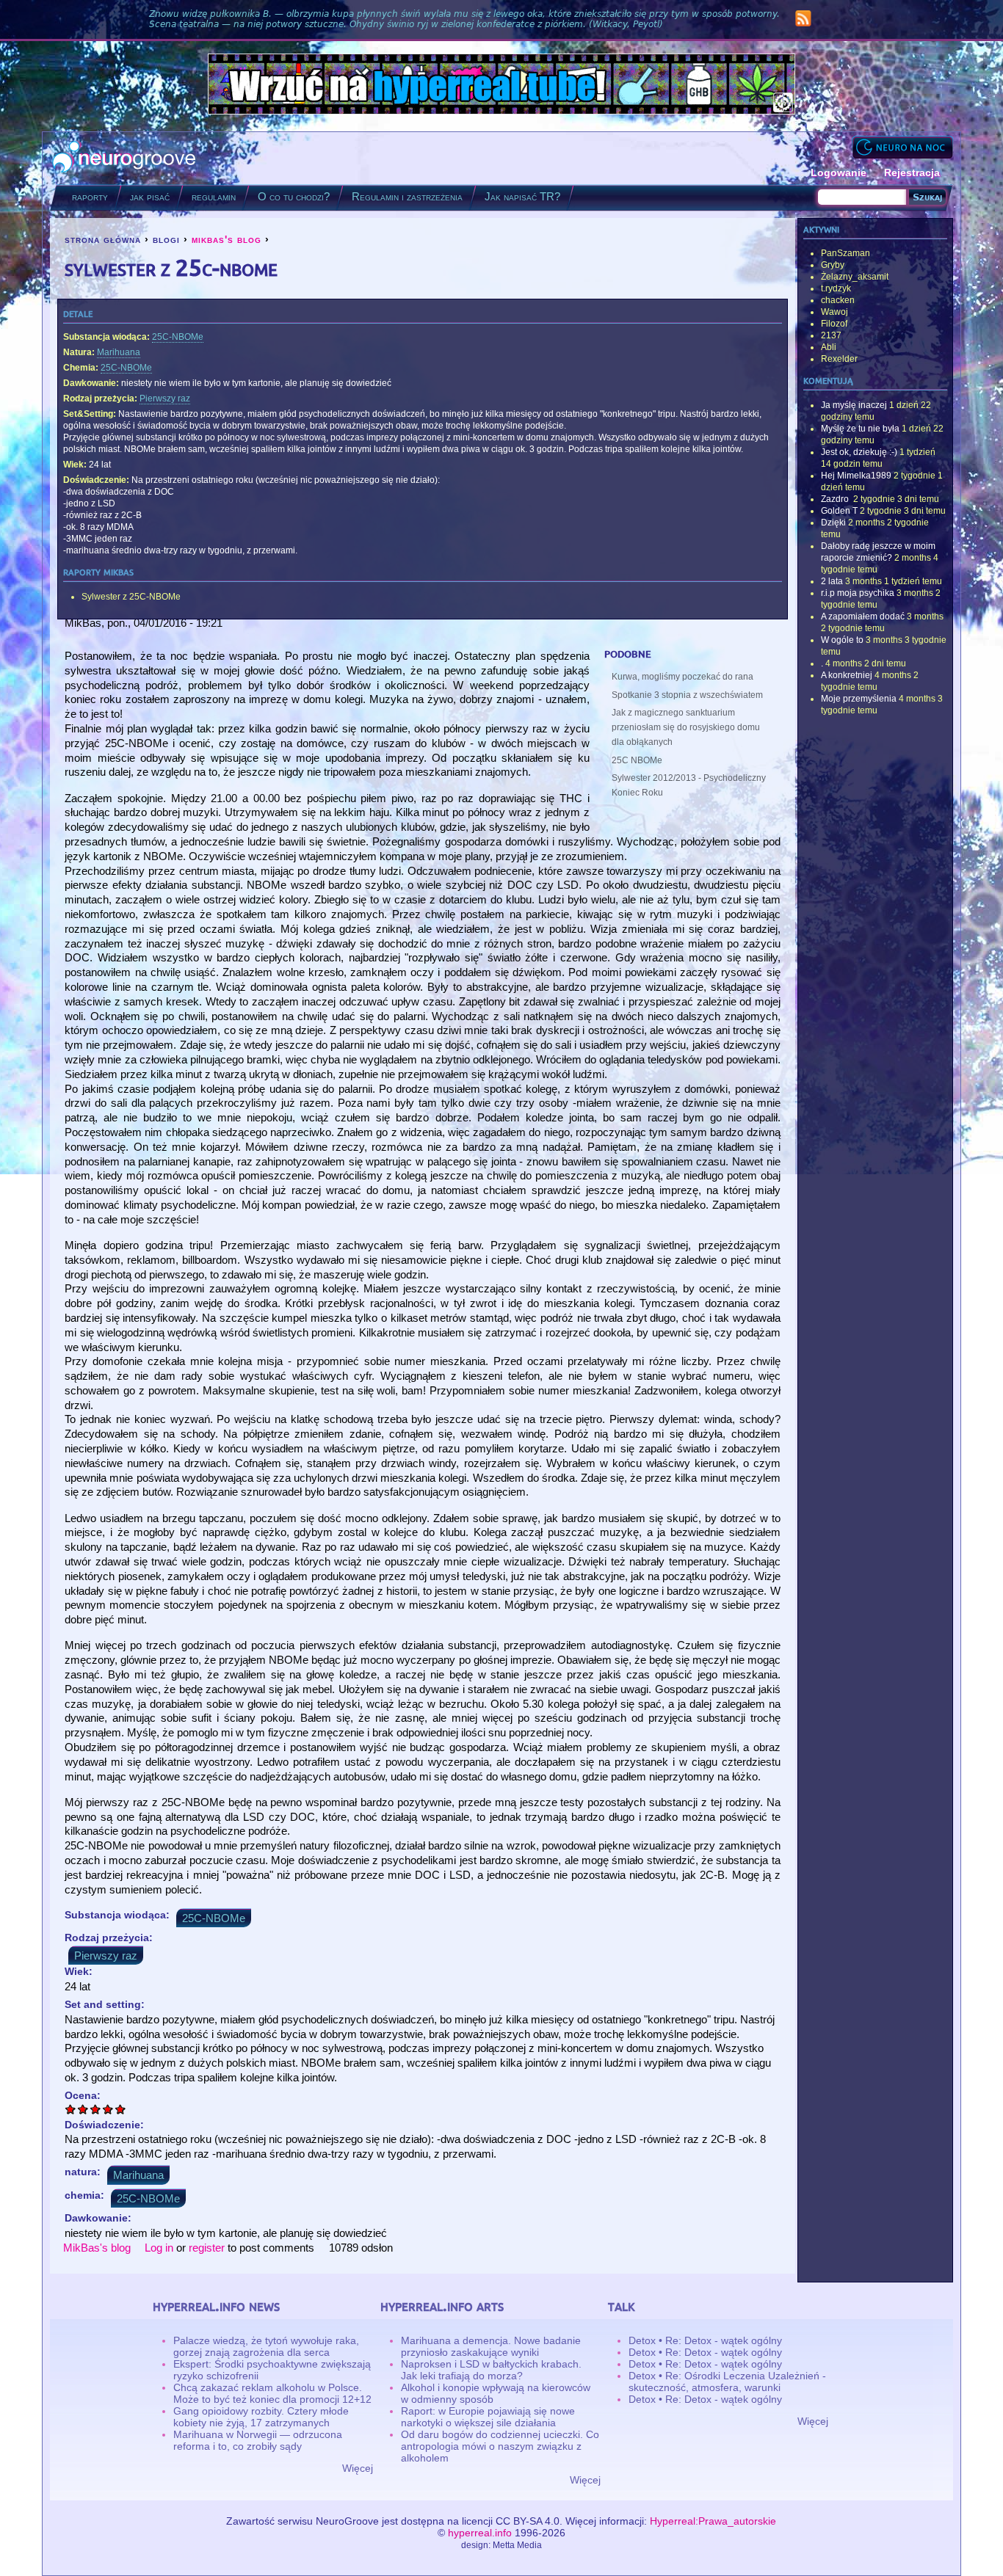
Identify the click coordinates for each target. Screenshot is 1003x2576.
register (207, 2248)
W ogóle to (842, 640)
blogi (166, 239)
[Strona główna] (124, 158)
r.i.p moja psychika (858, 593)
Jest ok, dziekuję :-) (859, 452)
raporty (90, 196)
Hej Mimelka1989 (856, 476)
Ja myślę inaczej (854, 405)
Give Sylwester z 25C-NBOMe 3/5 (96, 2109)
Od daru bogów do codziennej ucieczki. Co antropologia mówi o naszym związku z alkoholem (500, 2446)
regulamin (214, 196)
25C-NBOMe (178, 337)
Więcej (358, 2468)
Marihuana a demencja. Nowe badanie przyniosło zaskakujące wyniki (491, 2346)
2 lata (832, 581)
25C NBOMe (637, 760)
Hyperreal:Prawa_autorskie (713, 2521)
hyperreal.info (480, 2533)
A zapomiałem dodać (863, 616)
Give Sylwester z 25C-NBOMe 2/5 (83, 2109)
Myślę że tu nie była (860, 429)
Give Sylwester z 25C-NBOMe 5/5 (121, 2109)
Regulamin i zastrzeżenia (407, 196)
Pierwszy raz (165, 399)
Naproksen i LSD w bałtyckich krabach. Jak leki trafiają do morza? (491, 2370)
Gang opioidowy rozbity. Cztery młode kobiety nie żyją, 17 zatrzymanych (261, 2417)
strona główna (103, 239)
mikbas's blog (227, 239)
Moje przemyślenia (859, 699)
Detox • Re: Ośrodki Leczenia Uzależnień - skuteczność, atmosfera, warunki (727, 2382)
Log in (159, 2248)
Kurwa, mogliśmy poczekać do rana (682, 677)
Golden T (839, 511)
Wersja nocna (902, 147)
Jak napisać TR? (522, 196)
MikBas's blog (97, 2248)
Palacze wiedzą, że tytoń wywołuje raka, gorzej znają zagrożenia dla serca (266, 2346)
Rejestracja (912, 172)
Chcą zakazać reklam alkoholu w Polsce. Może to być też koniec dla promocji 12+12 (272, 2393)
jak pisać (150, 196)
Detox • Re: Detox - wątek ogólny (705, 2340)
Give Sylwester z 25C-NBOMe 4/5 (108, 2109)
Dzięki (833, 523)
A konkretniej (847, 675)
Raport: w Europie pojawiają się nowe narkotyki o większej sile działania (488, 2417)
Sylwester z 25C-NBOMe (131, 597)
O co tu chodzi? (294, 196)
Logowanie (839, 172)
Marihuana (119, 352)
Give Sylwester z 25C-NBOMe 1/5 (71, 2109)
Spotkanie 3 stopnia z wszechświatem (687, 695)
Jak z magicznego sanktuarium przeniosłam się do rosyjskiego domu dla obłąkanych (686, 727)
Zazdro (836, 499)
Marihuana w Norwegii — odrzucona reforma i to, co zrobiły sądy (258, 2440)
